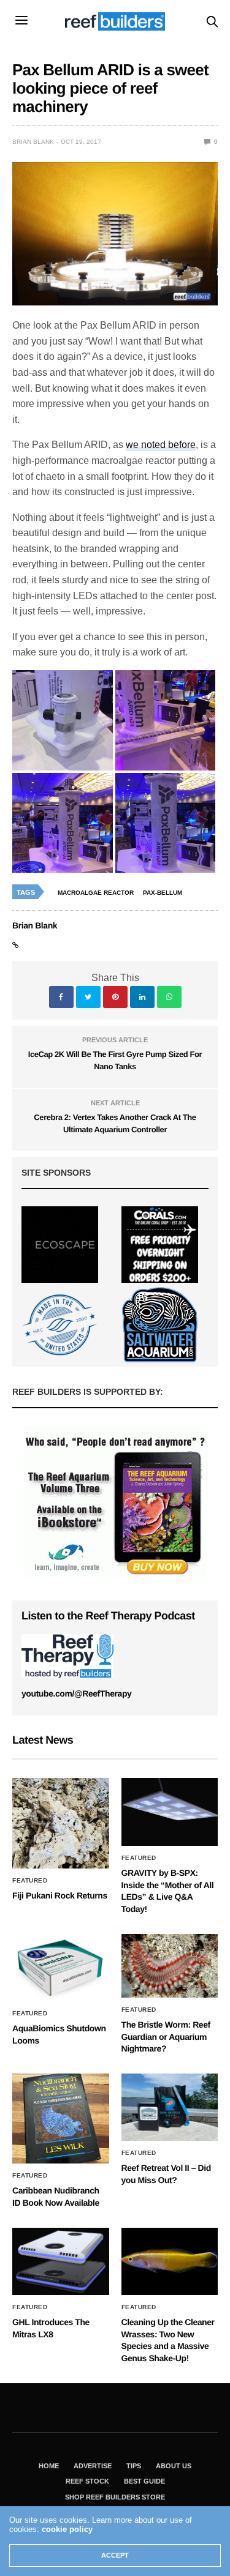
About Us (174, 2466)
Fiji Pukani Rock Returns (60, 1895)
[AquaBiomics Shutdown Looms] (61, 1968)
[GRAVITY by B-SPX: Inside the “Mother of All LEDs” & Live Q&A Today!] (170, 1812)
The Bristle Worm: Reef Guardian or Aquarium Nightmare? (166, 2037)
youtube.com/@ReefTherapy (76, 1693)
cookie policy (67, 2529)
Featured (30, 1881)
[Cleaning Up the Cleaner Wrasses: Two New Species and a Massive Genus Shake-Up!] (170, 2262)
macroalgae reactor (96, 893)
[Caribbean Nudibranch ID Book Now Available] (61, 2119)
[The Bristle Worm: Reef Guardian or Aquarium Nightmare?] (170, 1966)
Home (49, 2466)
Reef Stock (87, 2481)
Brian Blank (33, 142)
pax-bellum (163, 893)
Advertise (93, 2466)
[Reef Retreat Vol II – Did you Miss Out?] (170, 2107)
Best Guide (144, 2481)
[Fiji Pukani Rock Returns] (61, 1823)
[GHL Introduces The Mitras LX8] (61, 2262)
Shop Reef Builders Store (115, 2497)
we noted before (161, 445)
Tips (134, 2466)
